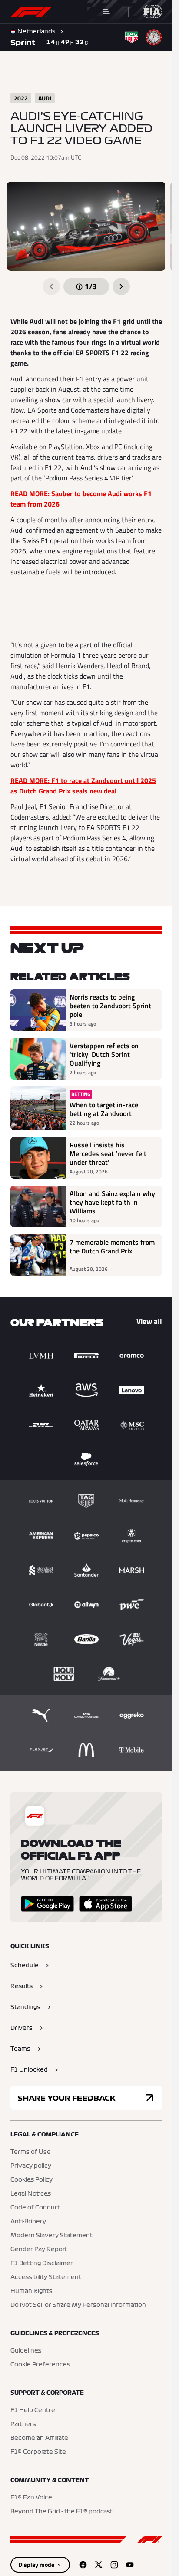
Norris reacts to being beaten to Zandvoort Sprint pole (110, 1006)
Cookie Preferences (40, 2365)
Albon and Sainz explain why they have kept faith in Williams (112, 1202)
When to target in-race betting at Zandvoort (104, 1109)
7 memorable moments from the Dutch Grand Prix (112, 1247)
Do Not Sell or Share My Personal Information (78, 2305)
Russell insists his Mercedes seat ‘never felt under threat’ (108, 1153)
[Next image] (121, 287)
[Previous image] (51, 287)
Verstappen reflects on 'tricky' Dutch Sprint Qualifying (104, 1054)
